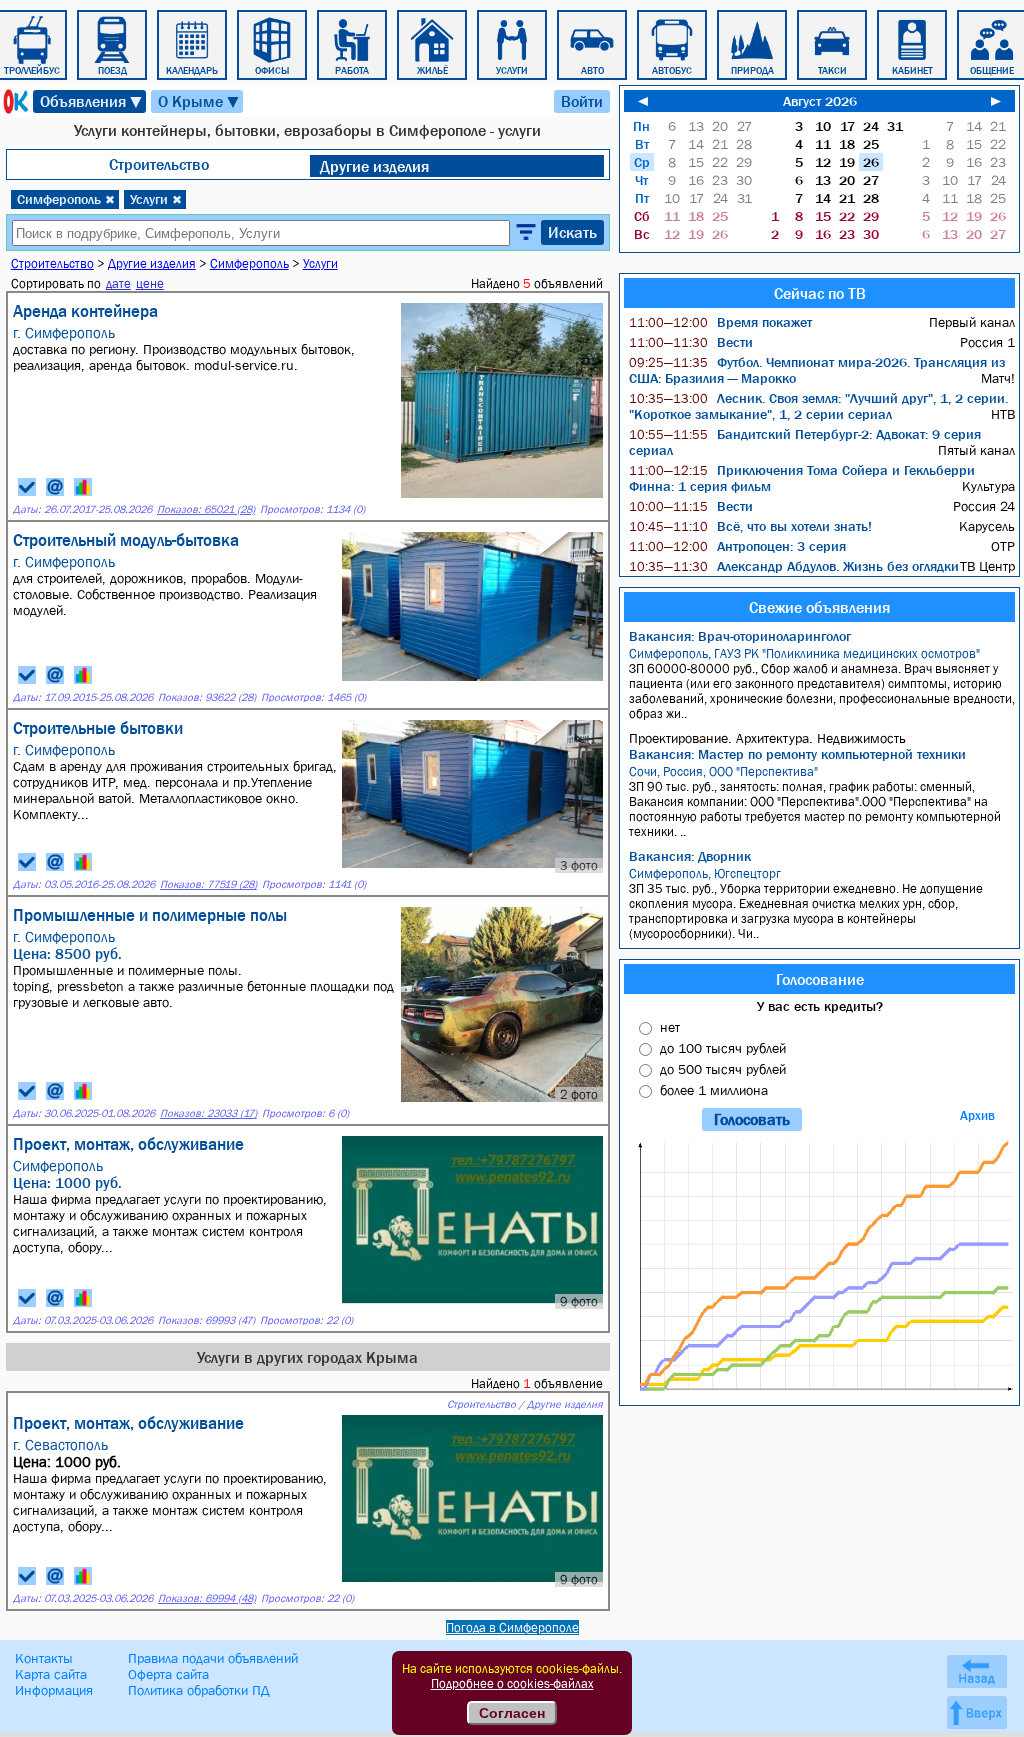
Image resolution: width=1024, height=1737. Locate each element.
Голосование (820, 979)
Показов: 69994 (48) (207, 1598)
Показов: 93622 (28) (207, 697)
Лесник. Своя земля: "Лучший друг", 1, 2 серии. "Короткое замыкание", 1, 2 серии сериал (818, 406)
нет (670, 1027)
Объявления (92, 101)
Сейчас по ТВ (820, 293)
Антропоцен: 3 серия (737, 546)
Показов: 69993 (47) (206, 1320)
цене (150, 283)
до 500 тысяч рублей (723, 1069)
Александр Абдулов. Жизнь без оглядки (794, 566)
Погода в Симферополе (512, 1627)
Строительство (159, 164)
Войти (582, 101)
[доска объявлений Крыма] (14, 101)
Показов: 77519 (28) (208, 884)
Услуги (156, 199)
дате (118, 283)
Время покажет (720, 322)
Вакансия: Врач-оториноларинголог (740, 636)
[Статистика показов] (83, 487)
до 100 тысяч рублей (723, 1048)
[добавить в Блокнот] (27, 487)
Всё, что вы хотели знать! (750, 526)
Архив (977, 1115)
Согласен (512, 1713)
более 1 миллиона (714, 1090)
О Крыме (199, 101)
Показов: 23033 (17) (208, 1113)
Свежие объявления (819, 607)
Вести (691, 342)
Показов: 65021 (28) (206, 509)
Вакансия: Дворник (690, 856)
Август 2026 (820, 101)
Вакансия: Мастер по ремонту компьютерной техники (797, 754)
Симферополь (66, 199)
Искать (572, 232)
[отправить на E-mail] (55, 487)
